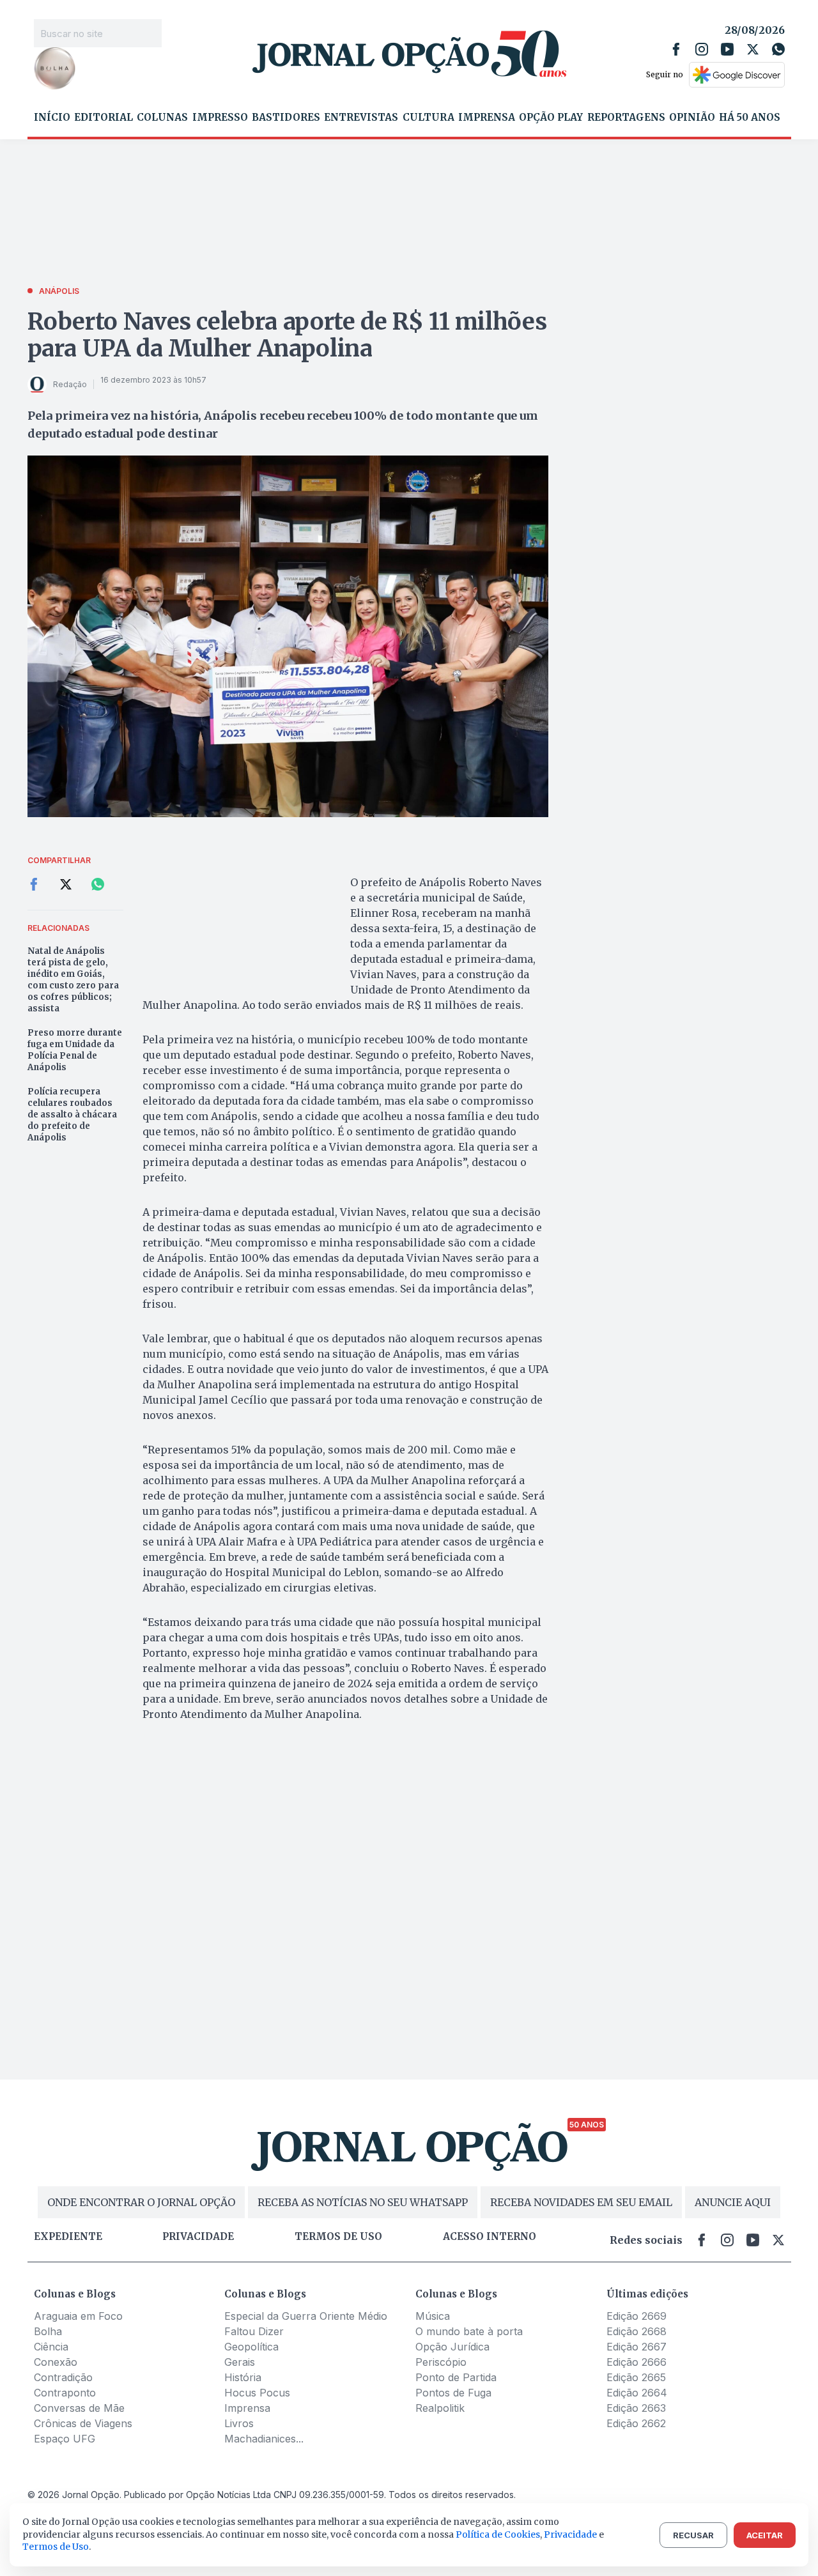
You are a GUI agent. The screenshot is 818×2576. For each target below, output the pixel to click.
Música (433, 2316)
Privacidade (198, 2237)
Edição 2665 (636, 2377)
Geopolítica (251, 2347)
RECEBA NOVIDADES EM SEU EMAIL (581, 2202)
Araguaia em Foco (78, 2316)
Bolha (48, 2331)
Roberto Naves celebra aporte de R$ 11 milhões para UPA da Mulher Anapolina (287, 335)
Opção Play (551, 118)
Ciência (51, 2347)
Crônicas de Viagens (83, 2423)
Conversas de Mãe (79, 2408)
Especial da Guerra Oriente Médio (306, 2316)
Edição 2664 (637, 2393)
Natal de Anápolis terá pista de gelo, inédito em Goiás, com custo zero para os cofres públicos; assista (73, 980)
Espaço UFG (65, 2439)
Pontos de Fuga (453, 2393)
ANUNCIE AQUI (733, 2202)
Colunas (162, 118)
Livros (239, 2423)
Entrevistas (361, 118)
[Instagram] (702, 49)
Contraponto (65, 2393)
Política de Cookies (498, 2534)
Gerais (240, 2362)
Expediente (68, 2237)
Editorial (104, 118)
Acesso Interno (490, 2237)
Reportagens (626, 118)
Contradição (63, 2377)
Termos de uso (338, 2237)
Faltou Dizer (254, 2331)
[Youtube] (727, 49)
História (243, 2377)
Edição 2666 (637, 2362)
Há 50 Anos (750, 118)
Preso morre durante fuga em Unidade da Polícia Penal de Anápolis (75, 1050)
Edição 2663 (636, 2408)
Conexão (56, 2362)
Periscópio (441, 2362)
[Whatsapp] (778, 49)
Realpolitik (440, 2408)
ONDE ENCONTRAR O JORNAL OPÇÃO (141, 2202)
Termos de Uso (56, 2547)
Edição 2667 (637, 2347)
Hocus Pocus (257, 2393)
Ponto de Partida (456, 2377)
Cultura (428, 118)
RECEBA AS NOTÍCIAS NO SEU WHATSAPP (363, 2202)
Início (52, 118)
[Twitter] (753, 49)
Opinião (692, 118)
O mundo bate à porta (469, 2331)
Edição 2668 (637, 2331)
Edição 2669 (637, 2316)
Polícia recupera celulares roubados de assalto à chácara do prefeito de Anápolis (72, 1115)
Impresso (220, 118)
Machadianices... (264, 2439)
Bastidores (286, 118)
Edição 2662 (636, 2423)
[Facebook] (676, 49)
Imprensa (487, 118)
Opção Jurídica (452, 2347)
